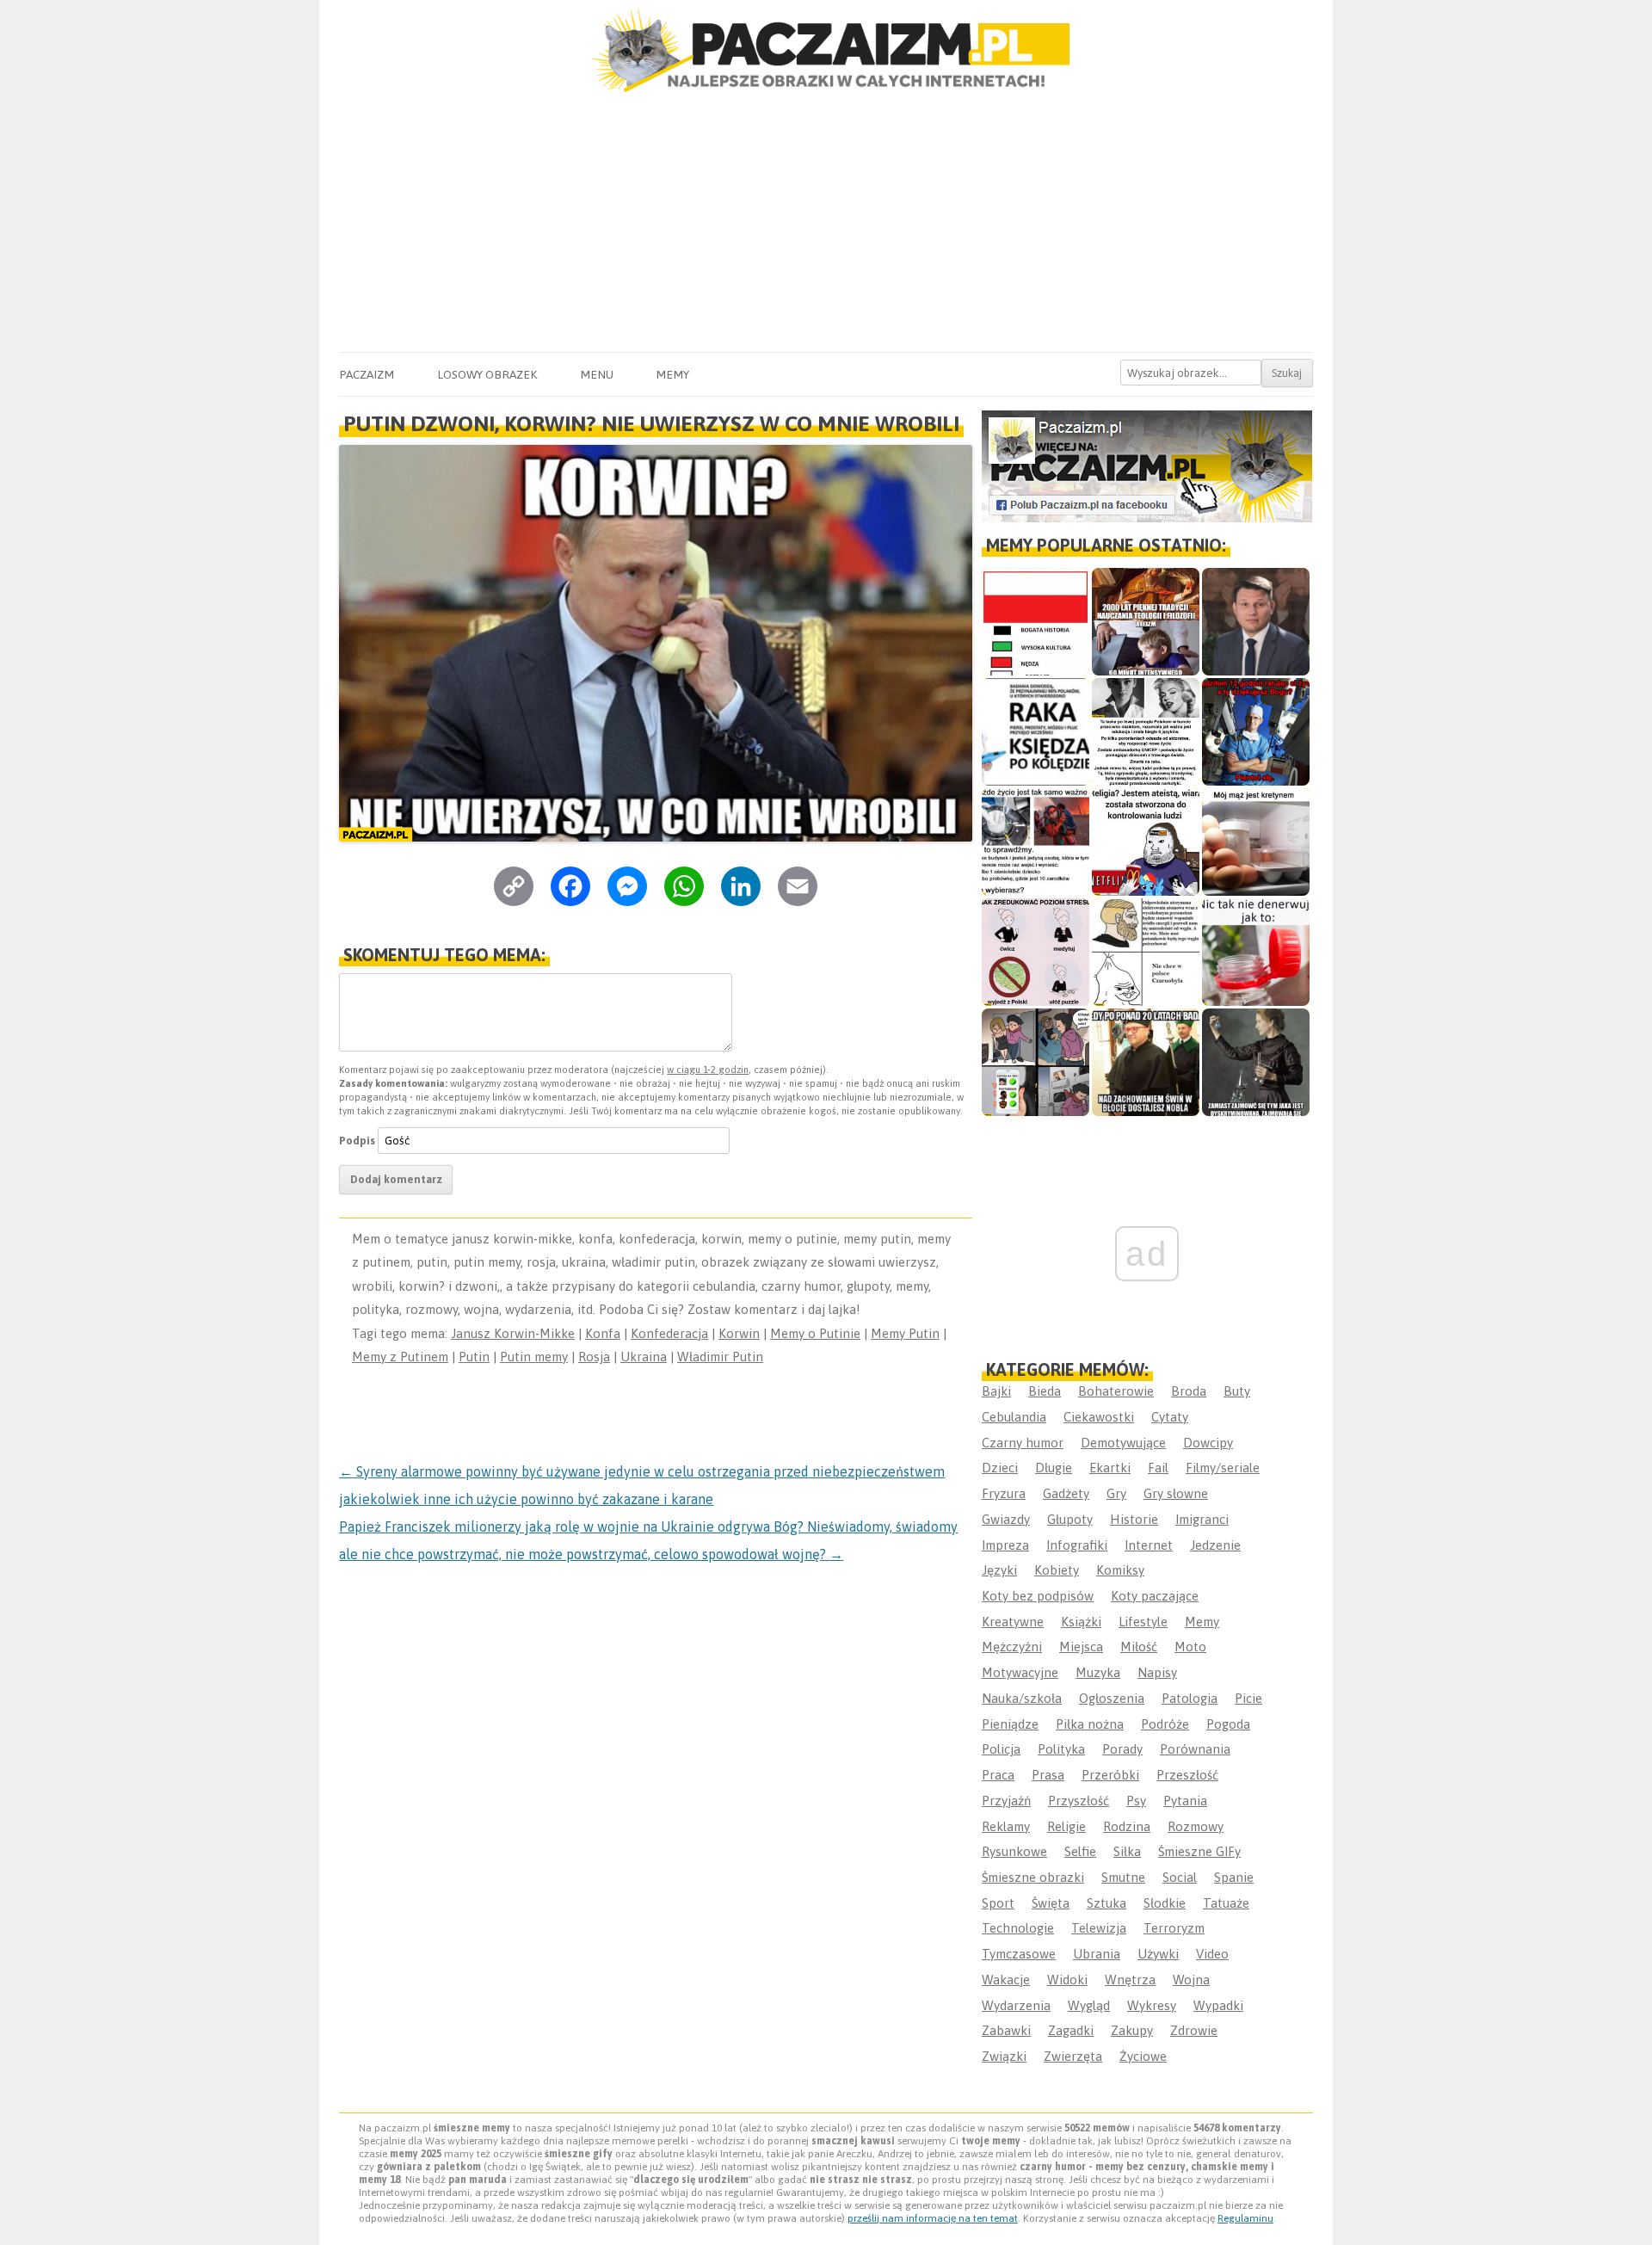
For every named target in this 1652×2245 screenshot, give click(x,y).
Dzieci (1000, 1468)
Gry (1116, 1493)
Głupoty (1070, 1519)
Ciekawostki (1099, 1417)
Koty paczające (1155, 1596)
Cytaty (1170, 1417)
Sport (998, 1903)
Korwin (739, 1333)
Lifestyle (1143, 1622)
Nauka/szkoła (1022, 1698)
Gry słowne (1176, 1493)
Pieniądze (1010, 1724)
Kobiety (1057, 1570)
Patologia (1190, 1698)
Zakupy (1132, 2030)
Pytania (1185, 1801)
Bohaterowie (1116, 1391)
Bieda (1045, 1391)
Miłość (1139, 1647)
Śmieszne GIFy (1199, 1851)
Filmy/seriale (1223, 1468)
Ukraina (644, 1357)
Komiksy (1120, 1570)
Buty (1237, 1391)
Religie (1066, 1826)
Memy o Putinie (815, 1333)
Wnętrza (1130, 1980)
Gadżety (1066, 1493)
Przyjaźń (1006, 1801)
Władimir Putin (720, 1357)
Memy (672, 374)
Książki (1081, 1622)
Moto (1190, 1647)
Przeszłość (1187, 1775)
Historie (1134, 1519)
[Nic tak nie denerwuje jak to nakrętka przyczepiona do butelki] (1256, 952)
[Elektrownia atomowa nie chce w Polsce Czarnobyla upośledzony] (1146, 952)
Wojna (1191, 1980)
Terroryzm (1174, 1928)
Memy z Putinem (400, 1357)
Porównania (1195, 1749)
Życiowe (1143, 2056)
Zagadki (1071, 2030)
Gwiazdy (1006, 1519)
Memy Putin (905, 1333)
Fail (1158, 1468)
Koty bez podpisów (1038, 1596)
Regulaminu (1245, 2218)
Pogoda (1228, 1724)
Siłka (1127, 1851)
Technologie (1018, 1928)
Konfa (603, 1333)
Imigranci (1202, 1519)
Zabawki (1006, 2030)
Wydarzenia (1016, 2005)
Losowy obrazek (487, 374)
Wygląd (1089, 2005)
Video (1212, 1954)
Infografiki (1077, 1545)
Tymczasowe (1019, 1954)
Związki (1004, 2056)
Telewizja (1099, 1928)
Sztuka (1106, 1903)
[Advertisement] (826, 223)
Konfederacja (669, 1333)
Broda (1189, 1391)
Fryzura (1004, 1493)
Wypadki (1218, 2005)
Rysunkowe (1014, 1851)
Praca (998, 1775)
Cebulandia (1014, 1417)
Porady (1122, 1749)
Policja (1001, 1749)
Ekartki (1110, 1468)
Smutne (1123, 1877)
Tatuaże (1226, 1903)
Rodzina (1127, 1826)
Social (1180, 1877)
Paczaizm (367, 374)
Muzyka (1098, 1672)
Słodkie (1165, 1903)
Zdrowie (1194, 2030)
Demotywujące (1123, 1443)
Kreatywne (1013, 1622)
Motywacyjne (1020, 1672)
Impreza (1005, 1545)
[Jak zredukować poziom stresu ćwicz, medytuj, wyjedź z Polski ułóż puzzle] (1036, 952)
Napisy (1157, 1672)
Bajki (996, 1391)
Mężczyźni (1012, 1647)
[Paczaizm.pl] (826, 50)
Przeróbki (1110, 1775)
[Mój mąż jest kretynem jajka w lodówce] (1256, 842)
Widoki (1067, 1980)
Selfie (1080, 1851)
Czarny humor (1023, 1443)
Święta (1051, 1903)
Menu (597, 374)
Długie (1054, 1468)
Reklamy (1006, 1826)
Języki (999, 1570)
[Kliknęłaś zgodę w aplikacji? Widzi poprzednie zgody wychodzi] (1036, 1062)
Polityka (1061, 1749)
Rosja (594, 1357)
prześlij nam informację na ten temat (933, 2218)
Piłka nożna (1090, 1724)
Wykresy (1152, 2005)
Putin (474, 1357)
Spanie (1234, 1877)
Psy (1136, 1801)
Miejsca (1081, 1647)
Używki (1158, 1954)
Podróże (1165, 1724)
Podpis (357, 1141)
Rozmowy (1196, 1826)
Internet (1149, 1545)
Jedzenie (1215, 1545)
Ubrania (1097, 1954)
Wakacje (1006, 1980)
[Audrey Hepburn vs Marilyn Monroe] (1146, 732)
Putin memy (534, 1357)
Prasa (1048, 1775)
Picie (1248, 1698)
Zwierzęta (1073, 2056)
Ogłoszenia (1112, 1698)
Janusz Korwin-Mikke (513, 1333)
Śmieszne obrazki (1033, 1877)
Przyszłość (1079, 1801)
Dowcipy (1208, 1443)
